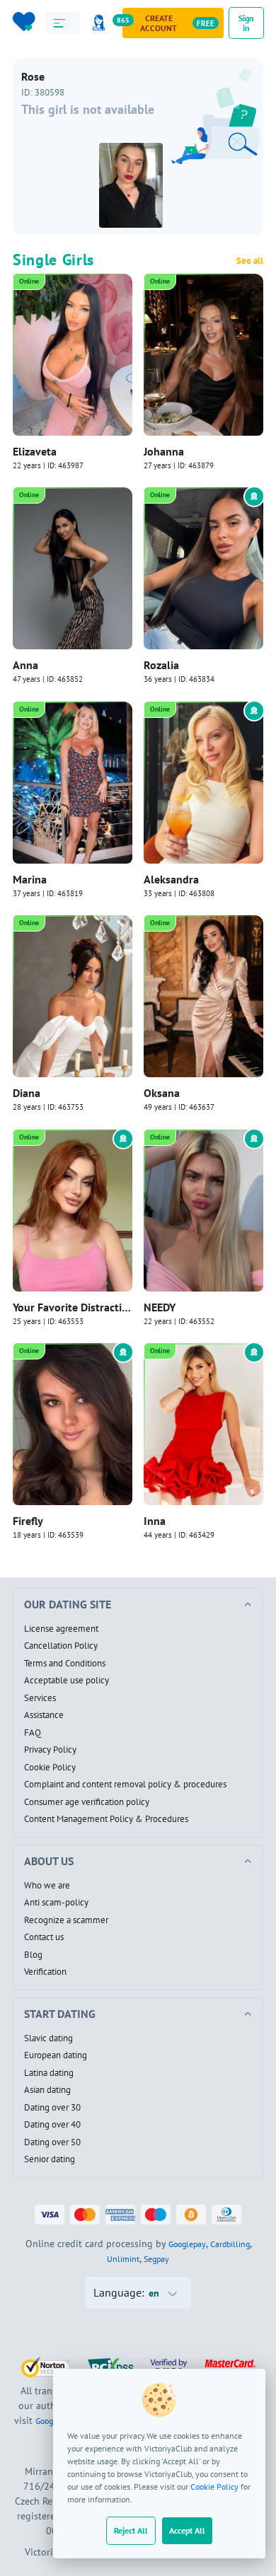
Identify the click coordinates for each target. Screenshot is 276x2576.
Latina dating (49, 2073)
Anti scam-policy (56, 1903)
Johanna (164, 451)
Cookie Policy (214, 2487)
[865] (101, 23)
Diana (27, 1093)
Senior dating (50, 2159)
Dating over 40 (52, 2125)
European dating (56, 2055)
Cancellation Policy (61, 1646)
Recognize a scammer (66, 1920)
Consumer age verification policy (87, 1802)
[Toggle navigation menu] (63, 23)
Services (40, 1698)
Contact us (44, 1937)
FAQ (33, 1733)
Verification (45, 1972)
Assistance (44, 1715)
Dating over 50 (52, 2142)
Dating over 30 (52, 2108)
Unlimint (123, 2259)
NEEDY (160, 1307)
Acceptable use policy (67, 1681)
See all (250, 261)
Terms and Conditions (65, 1664)
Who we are (47, 1886)
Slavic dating (48, 2038)
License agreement (61, 1629)
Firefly (28, 1521)
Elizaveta (35, 451)
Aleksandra (171, 879)
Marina (30, 879)
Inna (155, 1521)
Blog (33, 1955)
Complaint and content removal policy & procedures (125, 1785)
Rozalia (161, 665)
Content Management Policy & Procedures (106, 1819)
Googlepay (187, 2244)
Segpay (156, 2259)
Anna (25, 665)
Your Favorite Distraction (73, 1307)
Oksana (162, 1093)
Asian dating (47, 2090)
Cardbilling (230, 2244)
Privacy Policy (50, 1750)
